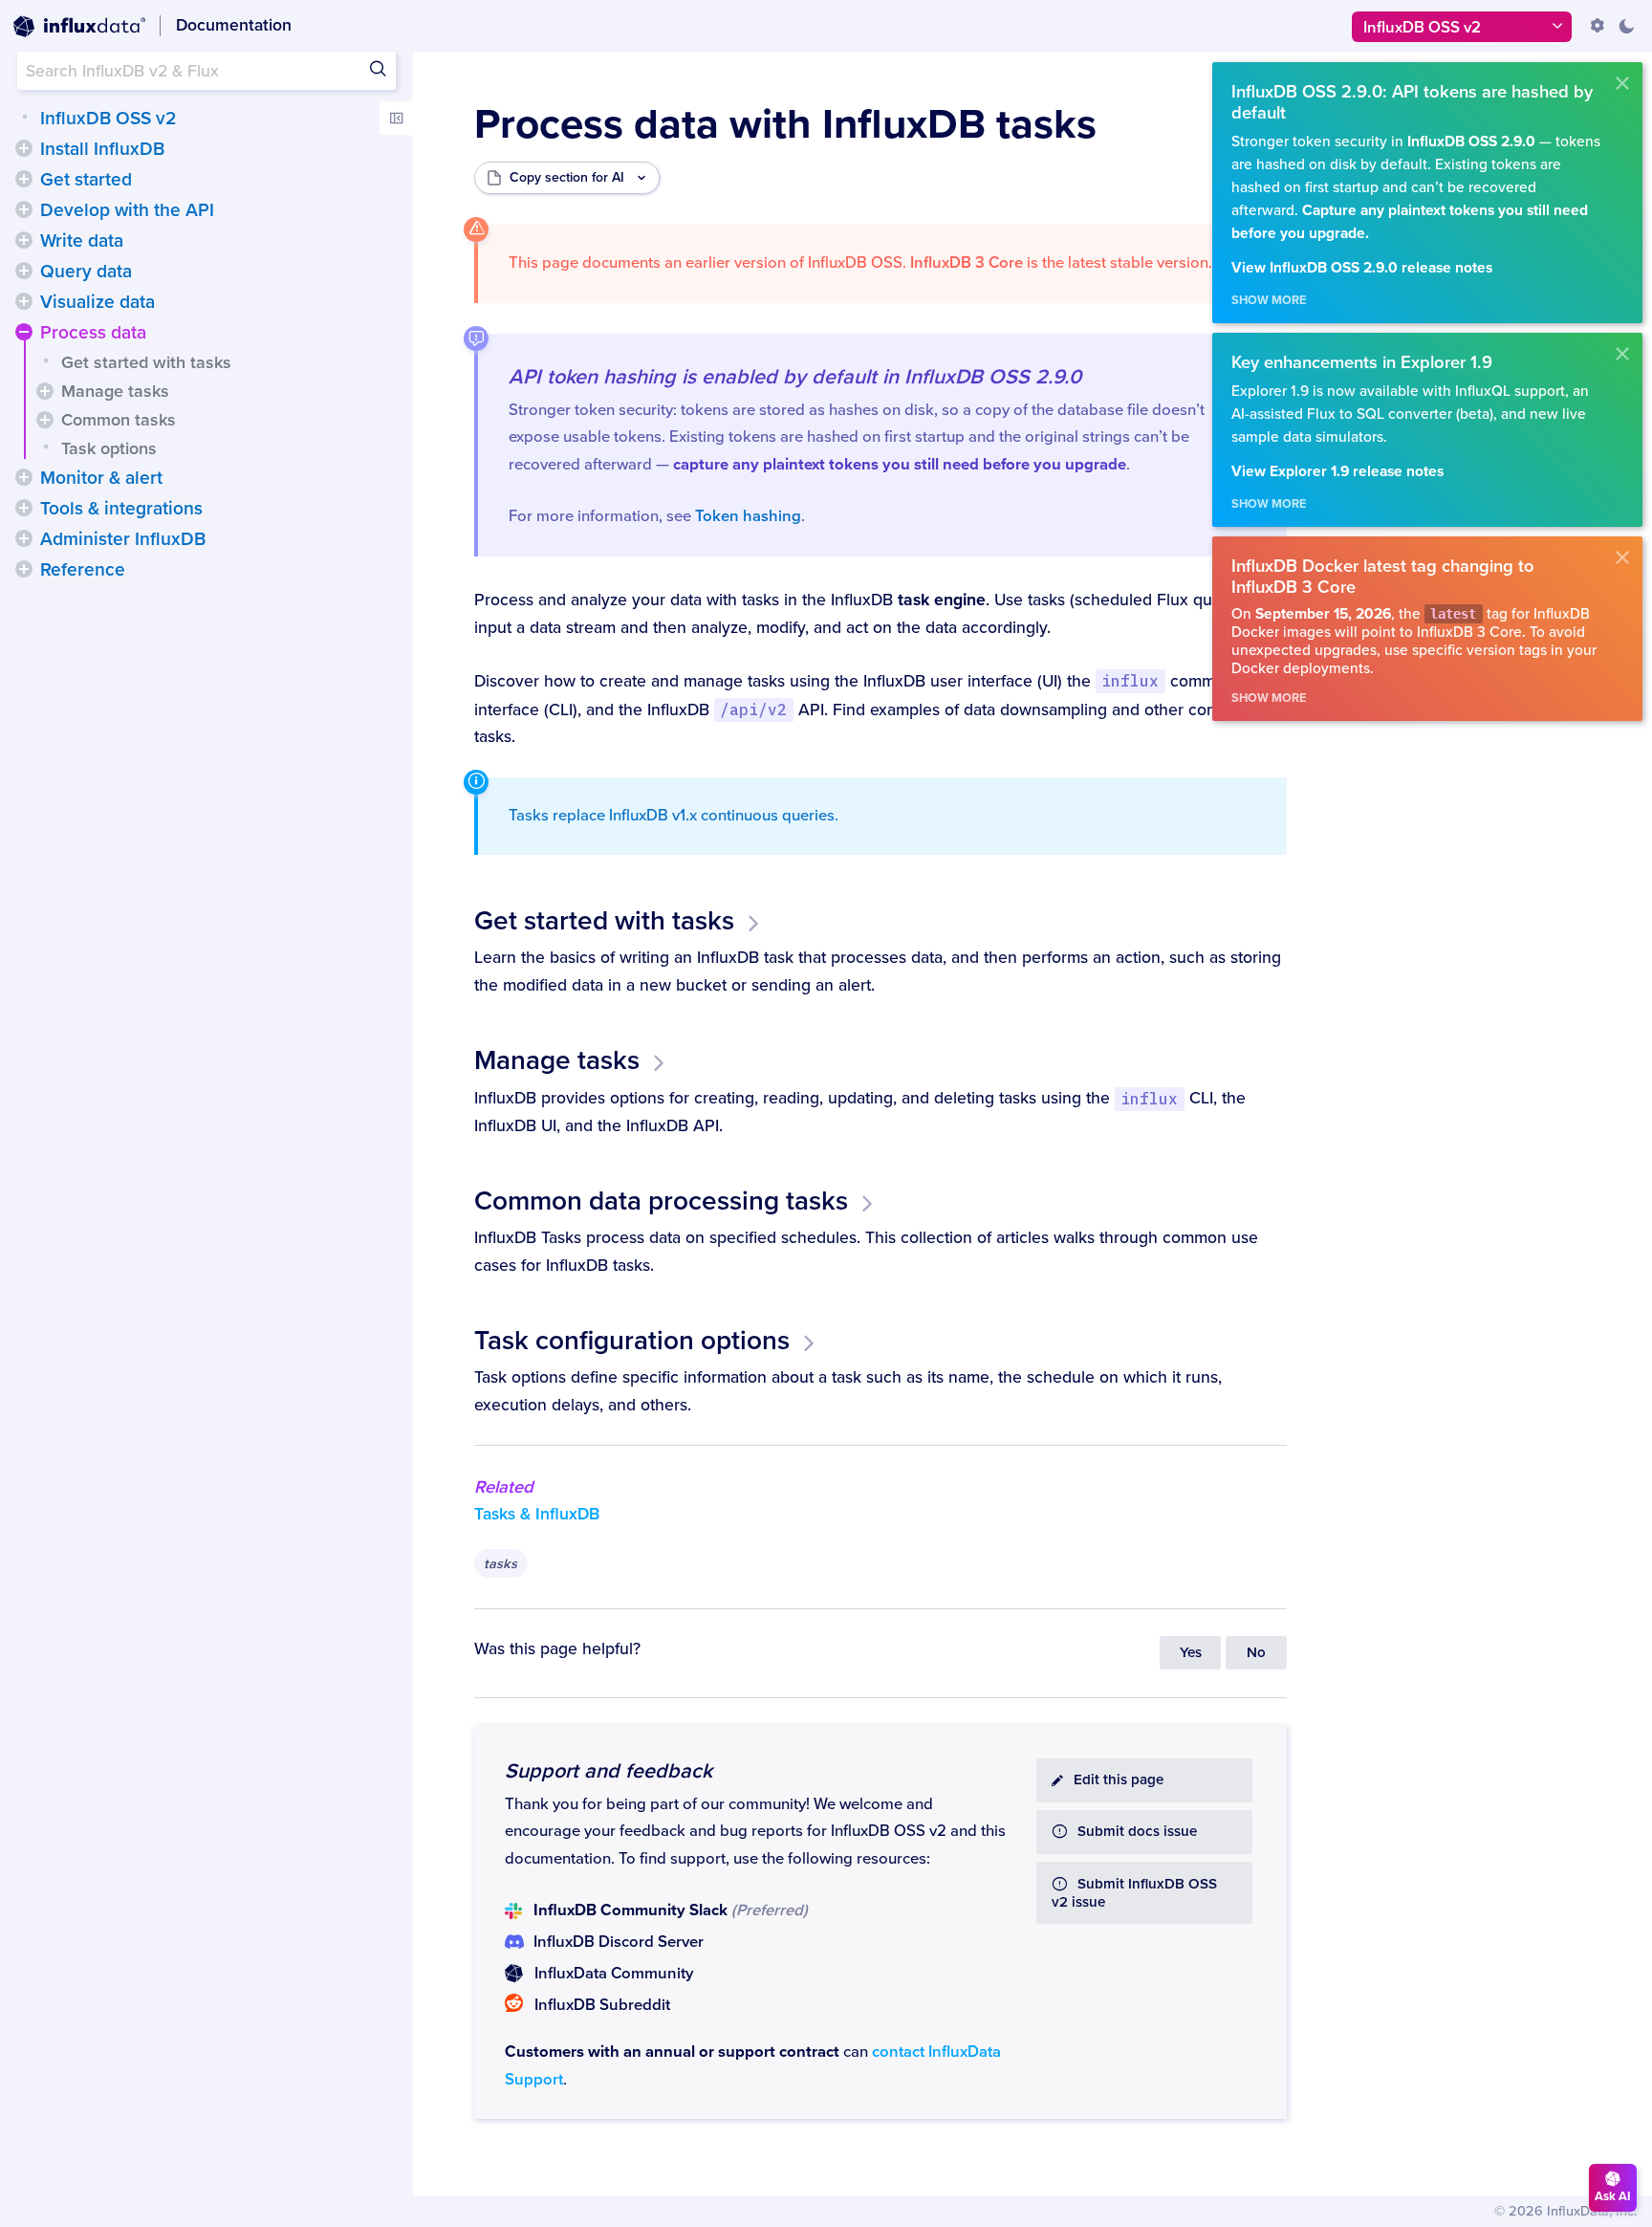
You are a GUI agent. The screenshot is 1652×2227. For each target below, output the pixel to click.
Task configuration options (632, 1341)
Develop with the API (127, 210)
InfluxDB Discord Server (619, 1942)
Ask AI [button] (1613, 2196)
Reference (83, 570)
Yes (1191, 1653)
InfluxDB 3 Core (967, 263)
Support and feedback (609, 1771)
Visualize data (98, 302)
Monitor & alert (101, 478)
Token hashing (748, 516)
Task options (109, 448)
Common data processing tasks (661, 1201)
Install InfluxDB (102, 149)
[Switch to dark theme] (1626, 26)
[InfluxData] (79, 27)
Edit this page (1119, 1780)
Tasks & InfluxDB (537, 1514)
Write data (82, 241)
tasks (500, 1564)
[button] (24, 148)
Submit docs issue (1137, 1832)
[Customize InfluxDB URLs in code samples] (1598, 26)
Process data (93, 333)
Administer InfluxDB (123, 539)
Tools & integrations (121, 509)
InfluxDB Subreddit (602, 2005)
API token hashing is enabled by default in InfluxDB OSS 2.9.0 (795, 377)
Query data (86, 272)
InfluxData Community (614, 1974)
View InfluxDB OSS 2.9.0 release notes (1362, 268)
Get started (86, 180)
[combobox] (206, 71)
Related (504, 1487)
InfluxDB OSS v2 (108, 119)
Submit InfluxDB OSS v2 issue (1134, 1893)
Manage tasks (115, 391)
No (1256, 1653)
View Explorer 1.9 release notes (1337, 472)
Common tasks (119, 420)
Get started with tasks (146, 362)
